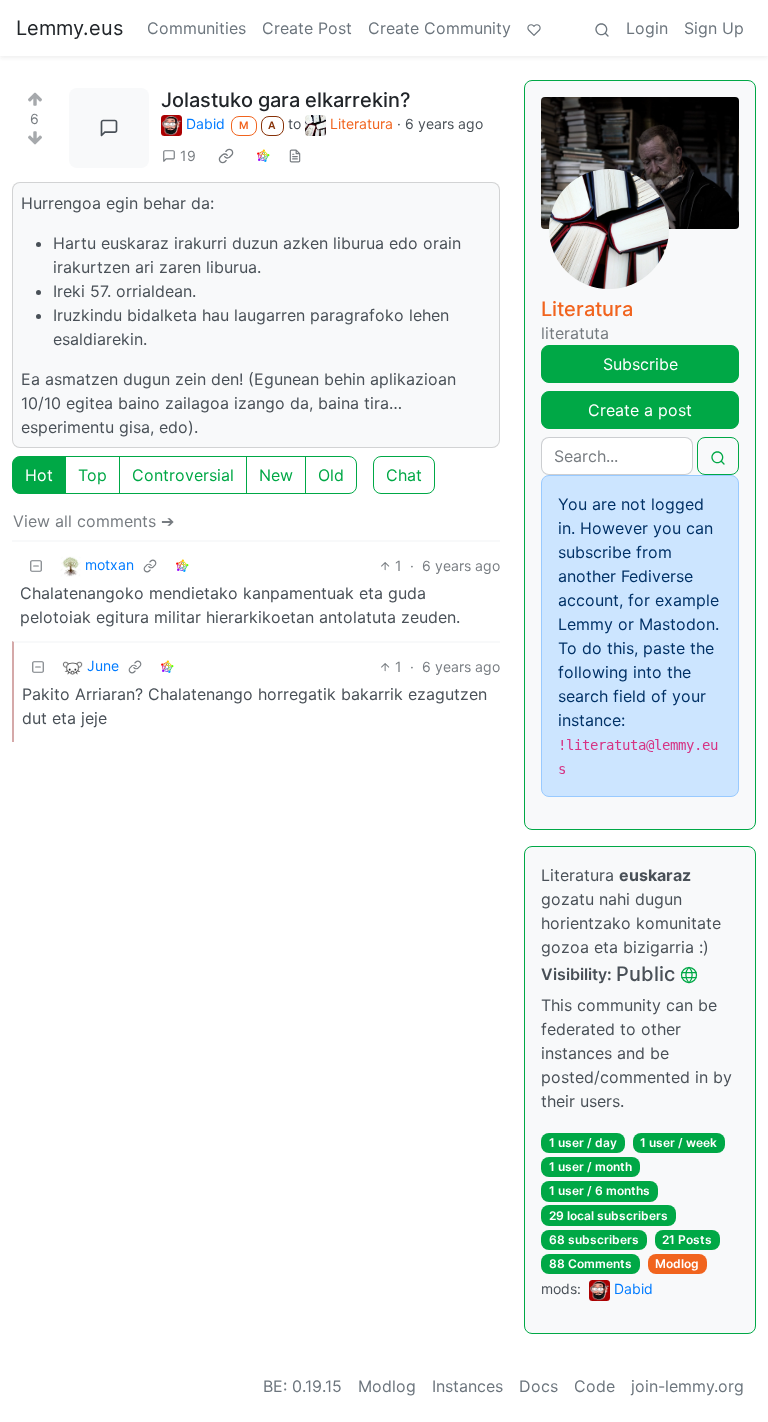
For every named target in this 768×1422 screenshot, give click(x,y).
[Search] (602, 28)
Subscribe (640, 364)
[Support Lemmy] (534, 28)
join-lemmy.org (687, 1386)
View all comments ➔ (93, 521)
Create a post (640, 410)
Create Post (307, 28)
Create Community (439, 28)
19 (188, 155)
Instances (467, 1386)
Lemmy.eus (69, 28)
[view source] (295, 155)
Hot (39, 475)
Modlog (677, 1263)
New (276, 475)
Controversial (183, 475)
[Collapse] (36, 565)
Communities (196, 28)
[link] (226, 155)
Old (331, 475)
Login (647, 28)
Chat (404, 475)
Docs (538, 1386)
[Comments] (109, 128)
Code (594, 1386)
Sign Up (714, 28)
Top (92, 475)
